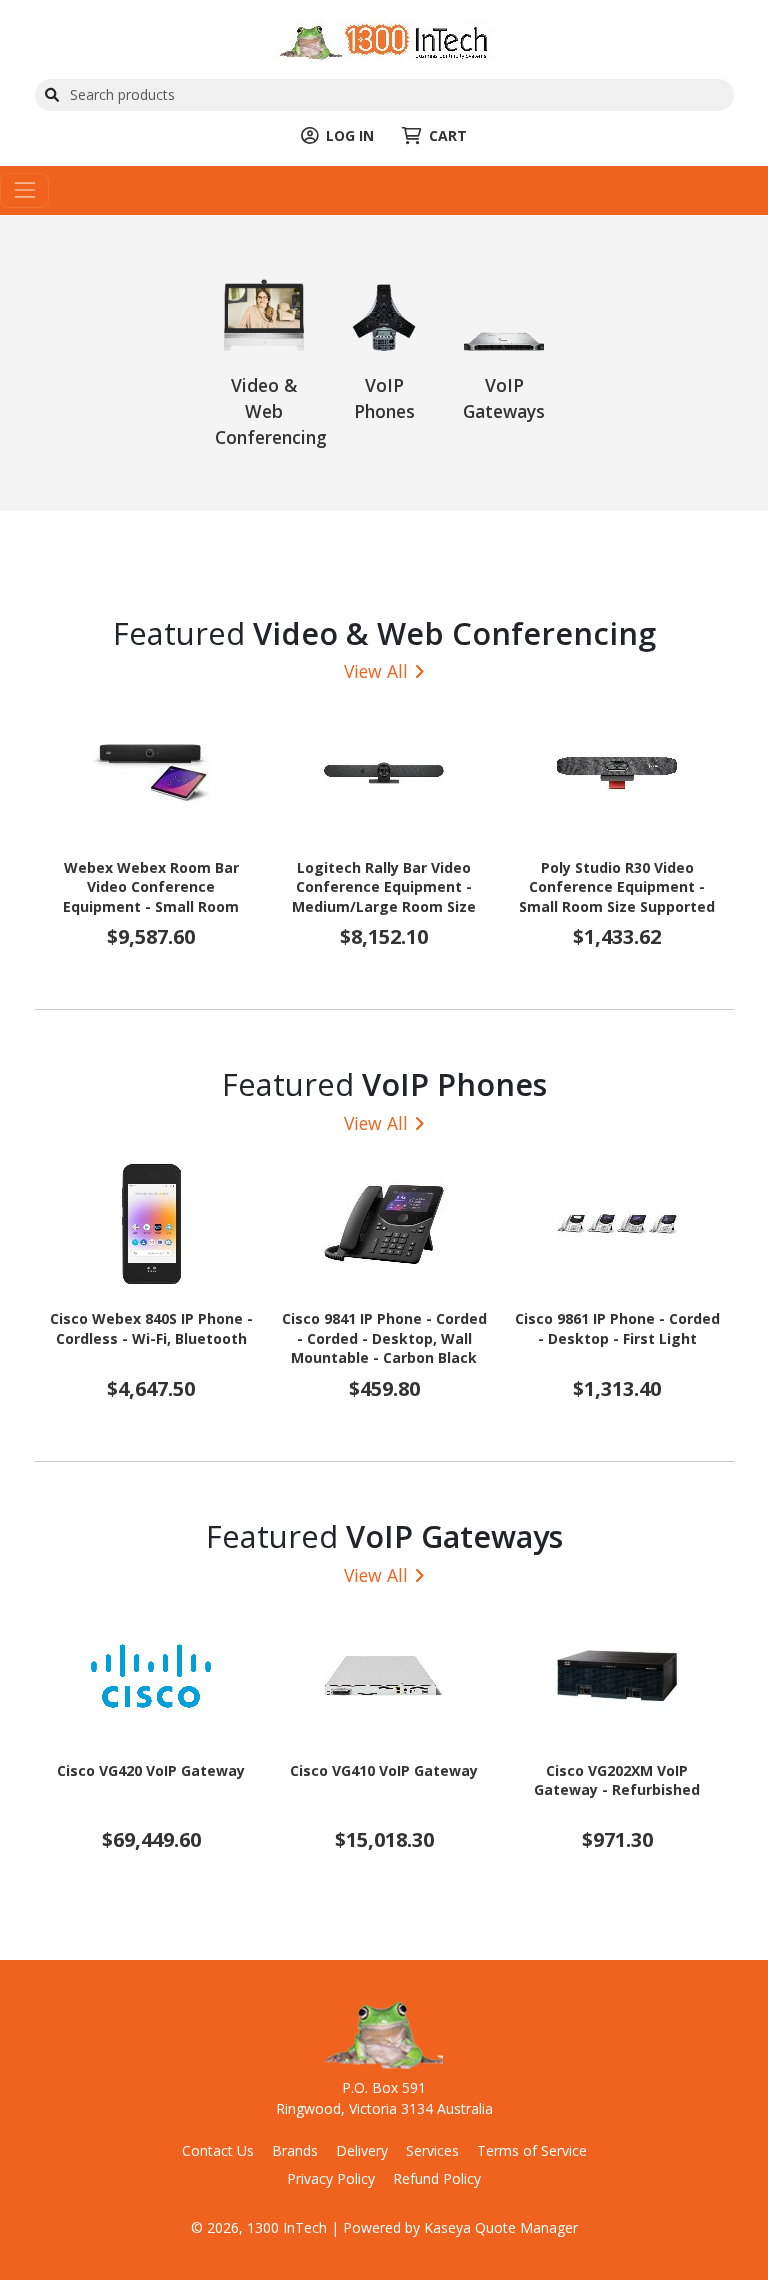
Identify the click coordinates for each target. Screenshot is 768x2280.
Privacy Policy (331, 2178)
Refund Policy (437, 2178)
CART (448, 135)
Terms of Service (532, 2150)
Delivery (362, 2150)
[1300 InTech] (384, 40)
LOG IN (350, 135)
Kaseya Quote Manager (501, 2227)
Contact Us (218, 2150)
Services (432, 2150)
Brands (295, 2150)
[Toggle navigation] (24, 190)
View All (376, 671)
